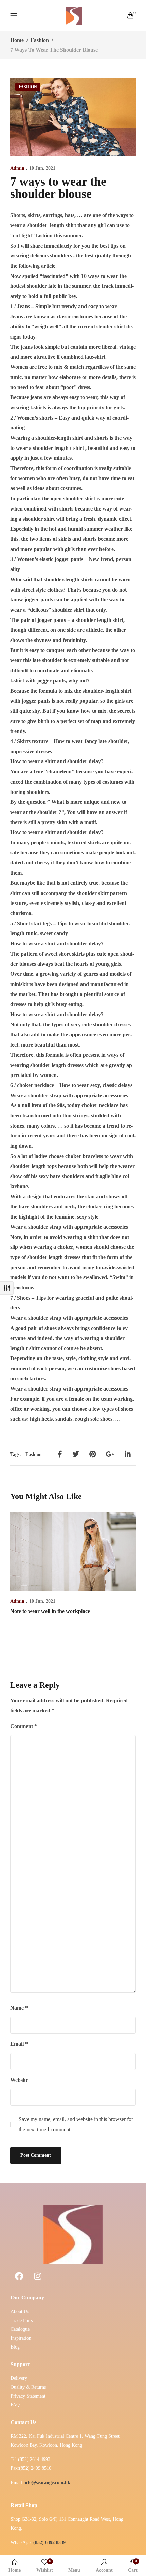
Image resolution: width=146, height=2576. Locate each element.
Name (19, 2008)
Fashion (40, 40)
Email (19, 2044)
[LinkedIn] (128, 1454)
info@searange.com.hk (47, 2483)
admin (17, 168)
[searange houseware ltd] (74, 16)
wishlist (45, 2566)
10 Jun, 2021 (42, 168)
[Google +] (110, 1454)
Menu (74, 2570)
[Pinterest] (93, 1454)
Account (104, 2570)
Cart (133, 2566)
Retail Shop (24, 2505)
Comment (24, 1726)
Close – (7, 1288)
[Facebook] (60, 1454)
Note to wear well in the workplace (50, 1611)
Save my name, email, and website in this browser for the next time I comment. (76, 2124)
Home (17, 40)
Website (19, 2080)
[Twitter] (76, 1454)
